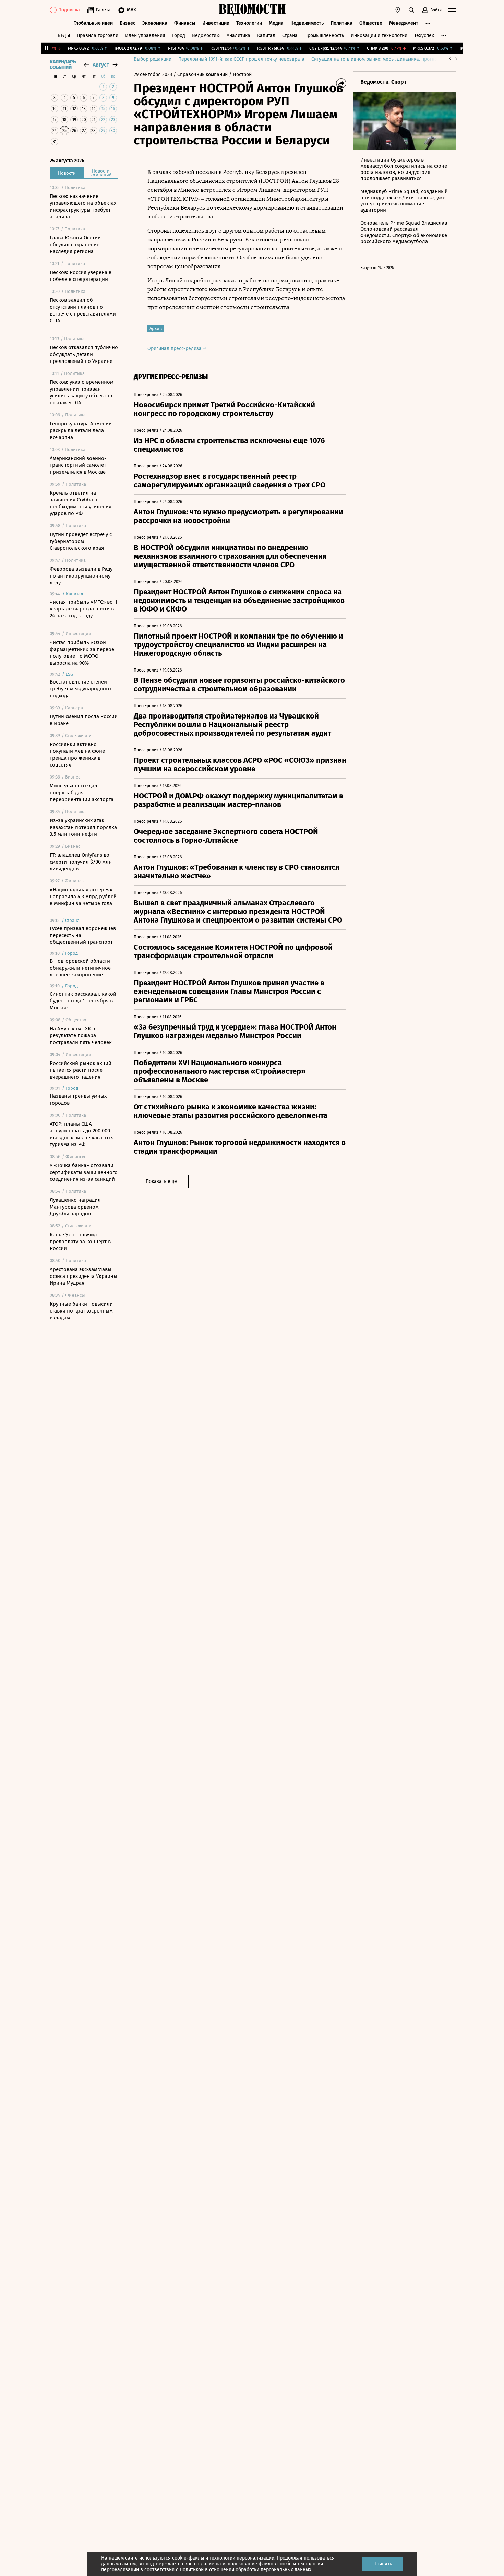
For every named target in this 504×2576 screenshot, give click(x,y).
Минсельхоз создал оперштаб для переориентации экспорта (82, 793)
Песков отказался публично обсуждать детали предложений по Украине (84, 354)
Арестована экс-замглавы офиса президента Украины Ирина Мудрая (83, 1276)
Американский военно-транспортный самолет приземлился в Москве (78, 465)
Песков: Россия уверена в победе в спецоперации (81, 276)
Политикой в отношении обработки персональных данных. (246, 2570)
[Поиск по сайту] (411, 10)
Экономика (155, 23)
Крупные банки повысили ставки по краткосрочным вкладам (81, 1311)
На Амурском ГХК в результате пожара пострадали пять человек (81, 1035)
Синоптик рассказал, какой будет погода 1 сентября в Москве (83, 1001)
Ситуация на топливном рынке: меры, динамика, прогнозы (377, 59)
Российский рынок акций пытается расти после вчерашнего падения (81, 1070)
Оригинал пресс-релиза (175, 349)
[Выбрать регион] (398, 10)
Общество (371, 23)
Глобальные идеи (93, 23)
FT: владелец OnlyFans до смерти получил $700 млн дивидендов (81, 862)
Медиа (276, 23)
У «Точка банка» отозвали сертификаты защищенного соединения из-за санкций (84, 1172)
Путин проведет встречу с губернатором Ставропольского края (81, 541)
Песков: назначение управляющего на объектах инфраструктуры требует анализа (83, 206)
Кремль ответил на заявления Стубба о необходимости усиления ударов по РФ (81, 503)
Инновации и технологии (379, 35)
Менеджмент (404, 23)
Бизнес (128, 23)
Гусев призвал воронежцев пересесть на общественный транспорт (83, 935)
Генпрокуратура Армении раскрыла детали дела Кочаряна (81, 430)
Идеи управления (145, 35)
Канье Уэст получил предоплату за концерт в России (80, 1242)
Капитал (266, 35)
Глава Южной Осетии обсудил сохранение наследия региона (75, 245)
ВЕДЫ (64, 35)
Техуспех (424, 35)
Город (179, 35)
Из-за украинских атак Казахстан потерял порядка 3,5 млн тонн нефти (83, 827)
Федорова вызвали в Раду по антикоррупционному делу (81, 576)
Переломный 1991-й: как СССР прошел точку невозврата (241, 59)
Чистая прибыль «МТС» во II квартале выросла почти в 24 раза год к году (83, 609)
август (101, 65)
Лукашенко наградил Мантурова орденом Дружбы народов (75, 1207)
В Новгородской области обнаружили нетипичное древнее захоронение (80, 968)
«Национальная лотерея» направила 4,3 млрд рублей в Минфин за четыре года (83, 897)
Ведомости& (206, 35)
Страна (290, 35)
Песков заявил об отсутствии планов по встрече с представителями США (83, 310)
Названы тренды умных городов (78, 1100)
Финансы (185, 23)
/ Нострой (240, 75)
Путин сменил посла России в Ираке (84, 720)
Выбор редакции (153, 59)
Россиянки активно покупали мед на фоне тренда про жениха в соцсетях (77, 755)
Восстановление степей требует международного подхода (80, 689)
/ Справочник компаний (201, 75)
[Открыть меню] (452, 10)
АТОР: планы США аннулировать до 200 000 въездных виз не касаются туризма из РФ (82, 1134)
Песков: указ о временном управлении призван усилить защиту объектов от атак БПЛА (82, 392)
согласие (204, 2564)
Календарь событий (63, 65)
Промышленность (324, 35)
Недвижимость (307, 23)
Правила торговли (98, 35)
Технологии (249, 23)
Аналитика (238, 35)
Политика (341, 23)
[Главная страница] (252, 10)
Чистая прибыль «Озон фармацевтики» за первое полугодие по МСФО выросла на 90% (82, 653)
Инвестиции (216, 23)
